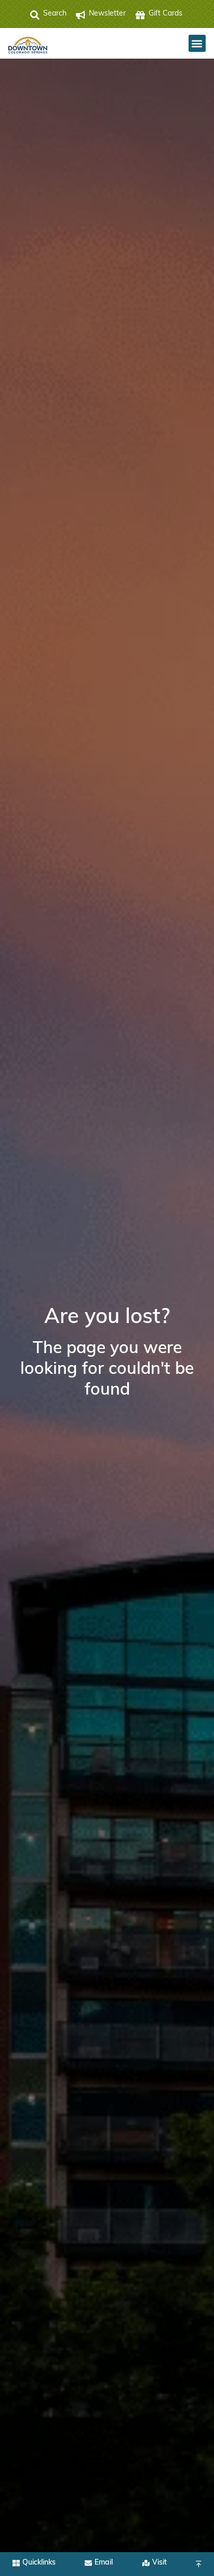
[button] (197, 43)
